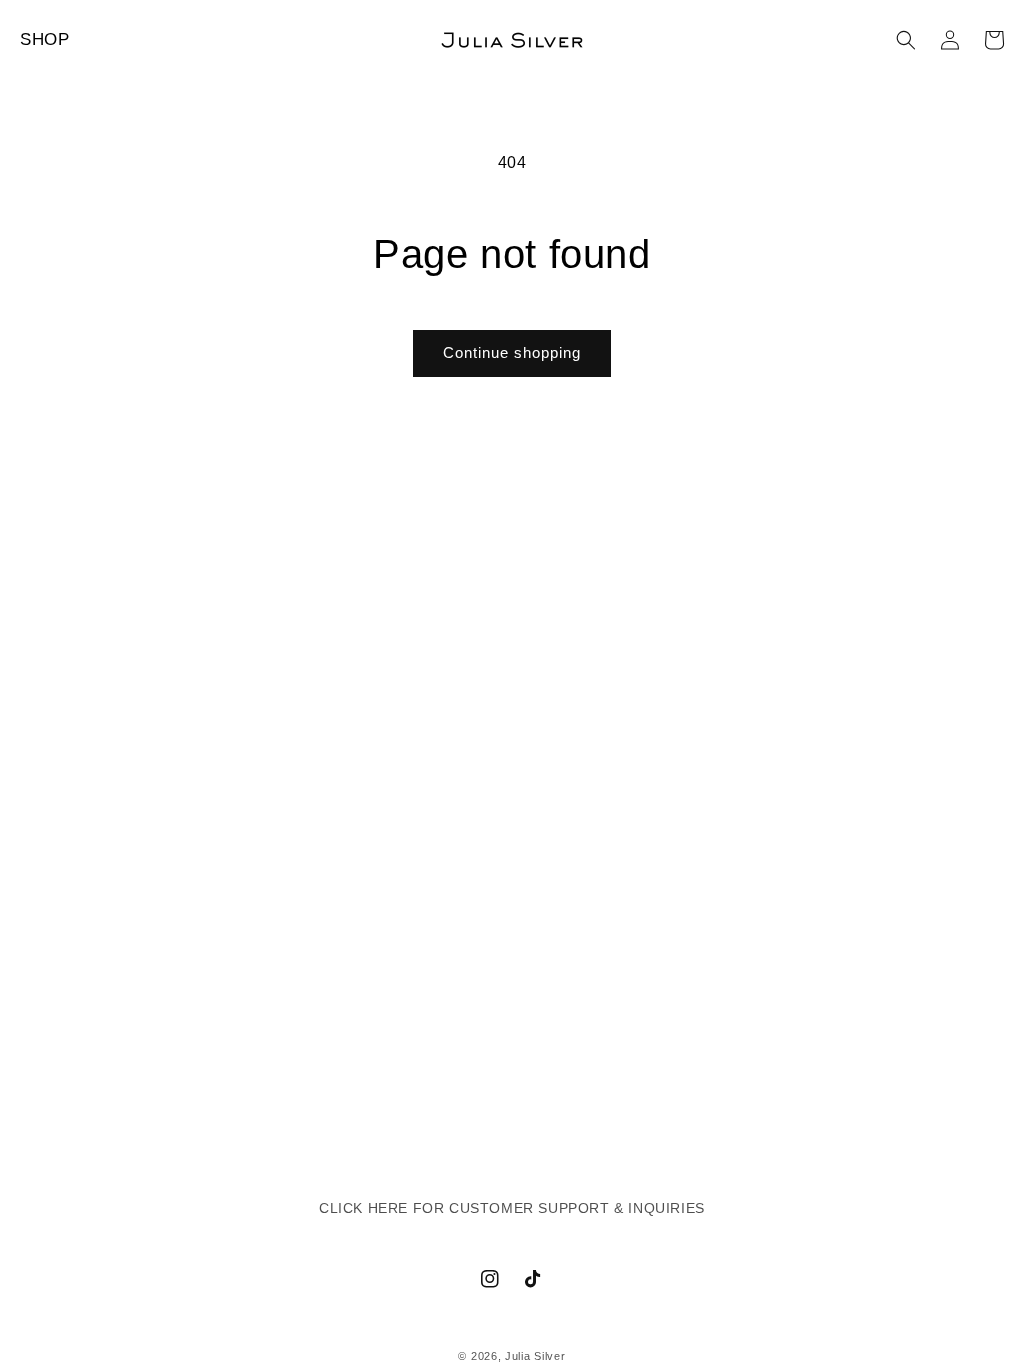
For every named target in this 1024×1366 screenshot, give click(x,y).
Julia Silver (535, 1356)
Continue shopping (512, 352)
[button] (906, 40)
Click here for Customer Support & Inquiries (512, 1208)
